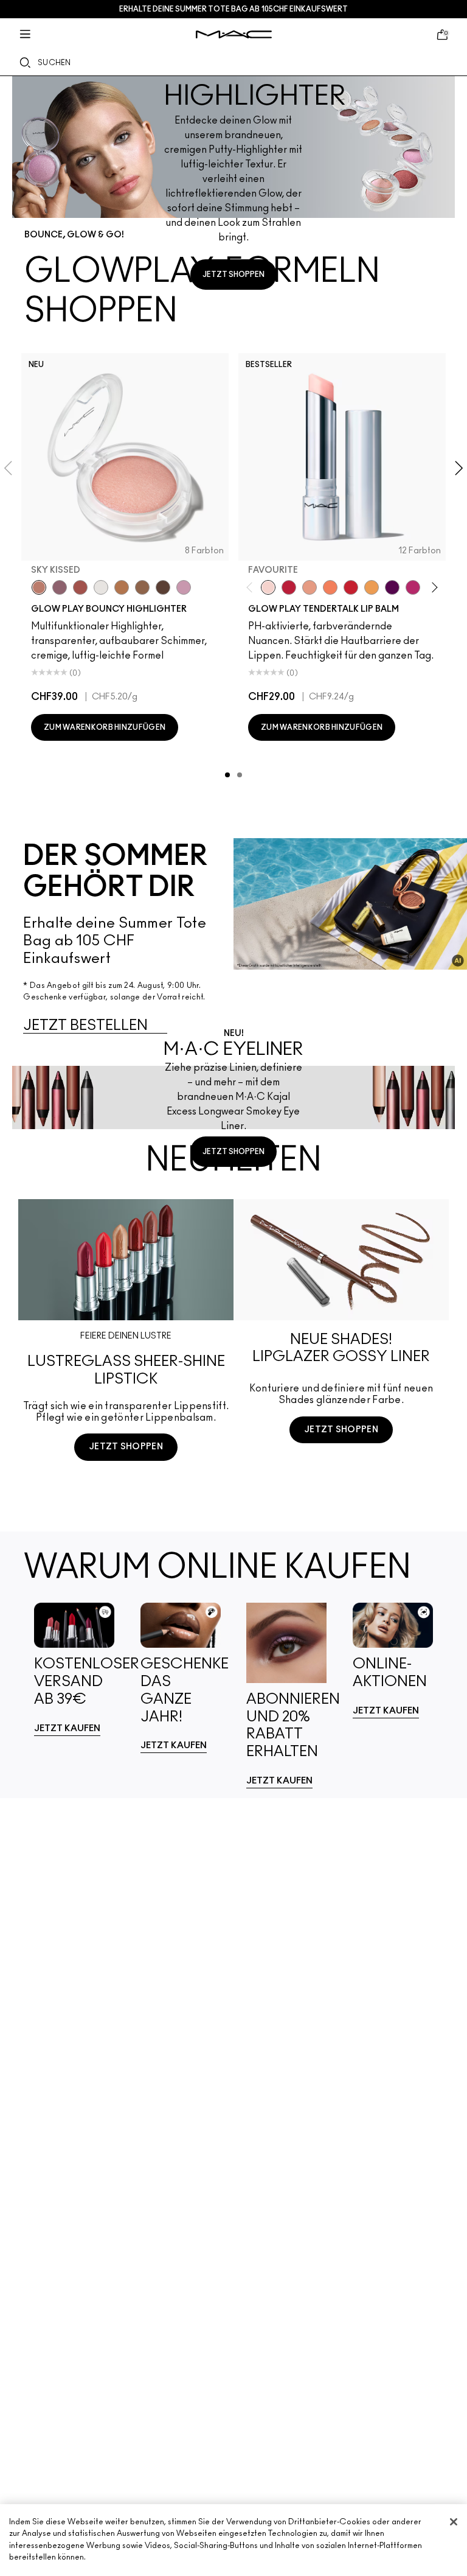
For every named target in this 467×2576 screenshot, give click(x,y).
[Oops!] (372, 587)
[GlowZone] (163, 587)
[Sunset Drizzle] (60, 587)
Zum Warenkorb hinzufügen (105, 727)
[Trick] (392, 587)
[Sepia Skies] (142, 587)
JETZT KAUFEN (67, 1728)
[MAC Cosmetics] (234, 34)
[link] (74, 1669)
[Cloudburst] (122, 587)
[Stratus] (184, 587)
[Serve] (351, 587)
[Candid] (330, 587)
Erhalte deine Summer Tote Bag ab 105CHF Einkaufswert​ (233, 9)
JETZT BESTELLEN (85, 1026)
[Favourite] (268, 587)
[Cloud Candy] (80, 587)
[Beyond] (413, 587)
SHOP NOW (126, 1492)
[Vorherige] (252, 588)
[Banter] (289, 587)
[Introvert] (310, 587)
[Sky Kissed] (39, 587)
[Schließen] (454, 2522)
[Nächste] (433, 588)
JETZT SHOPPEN (233, 275)
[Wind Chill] (101, 587)
